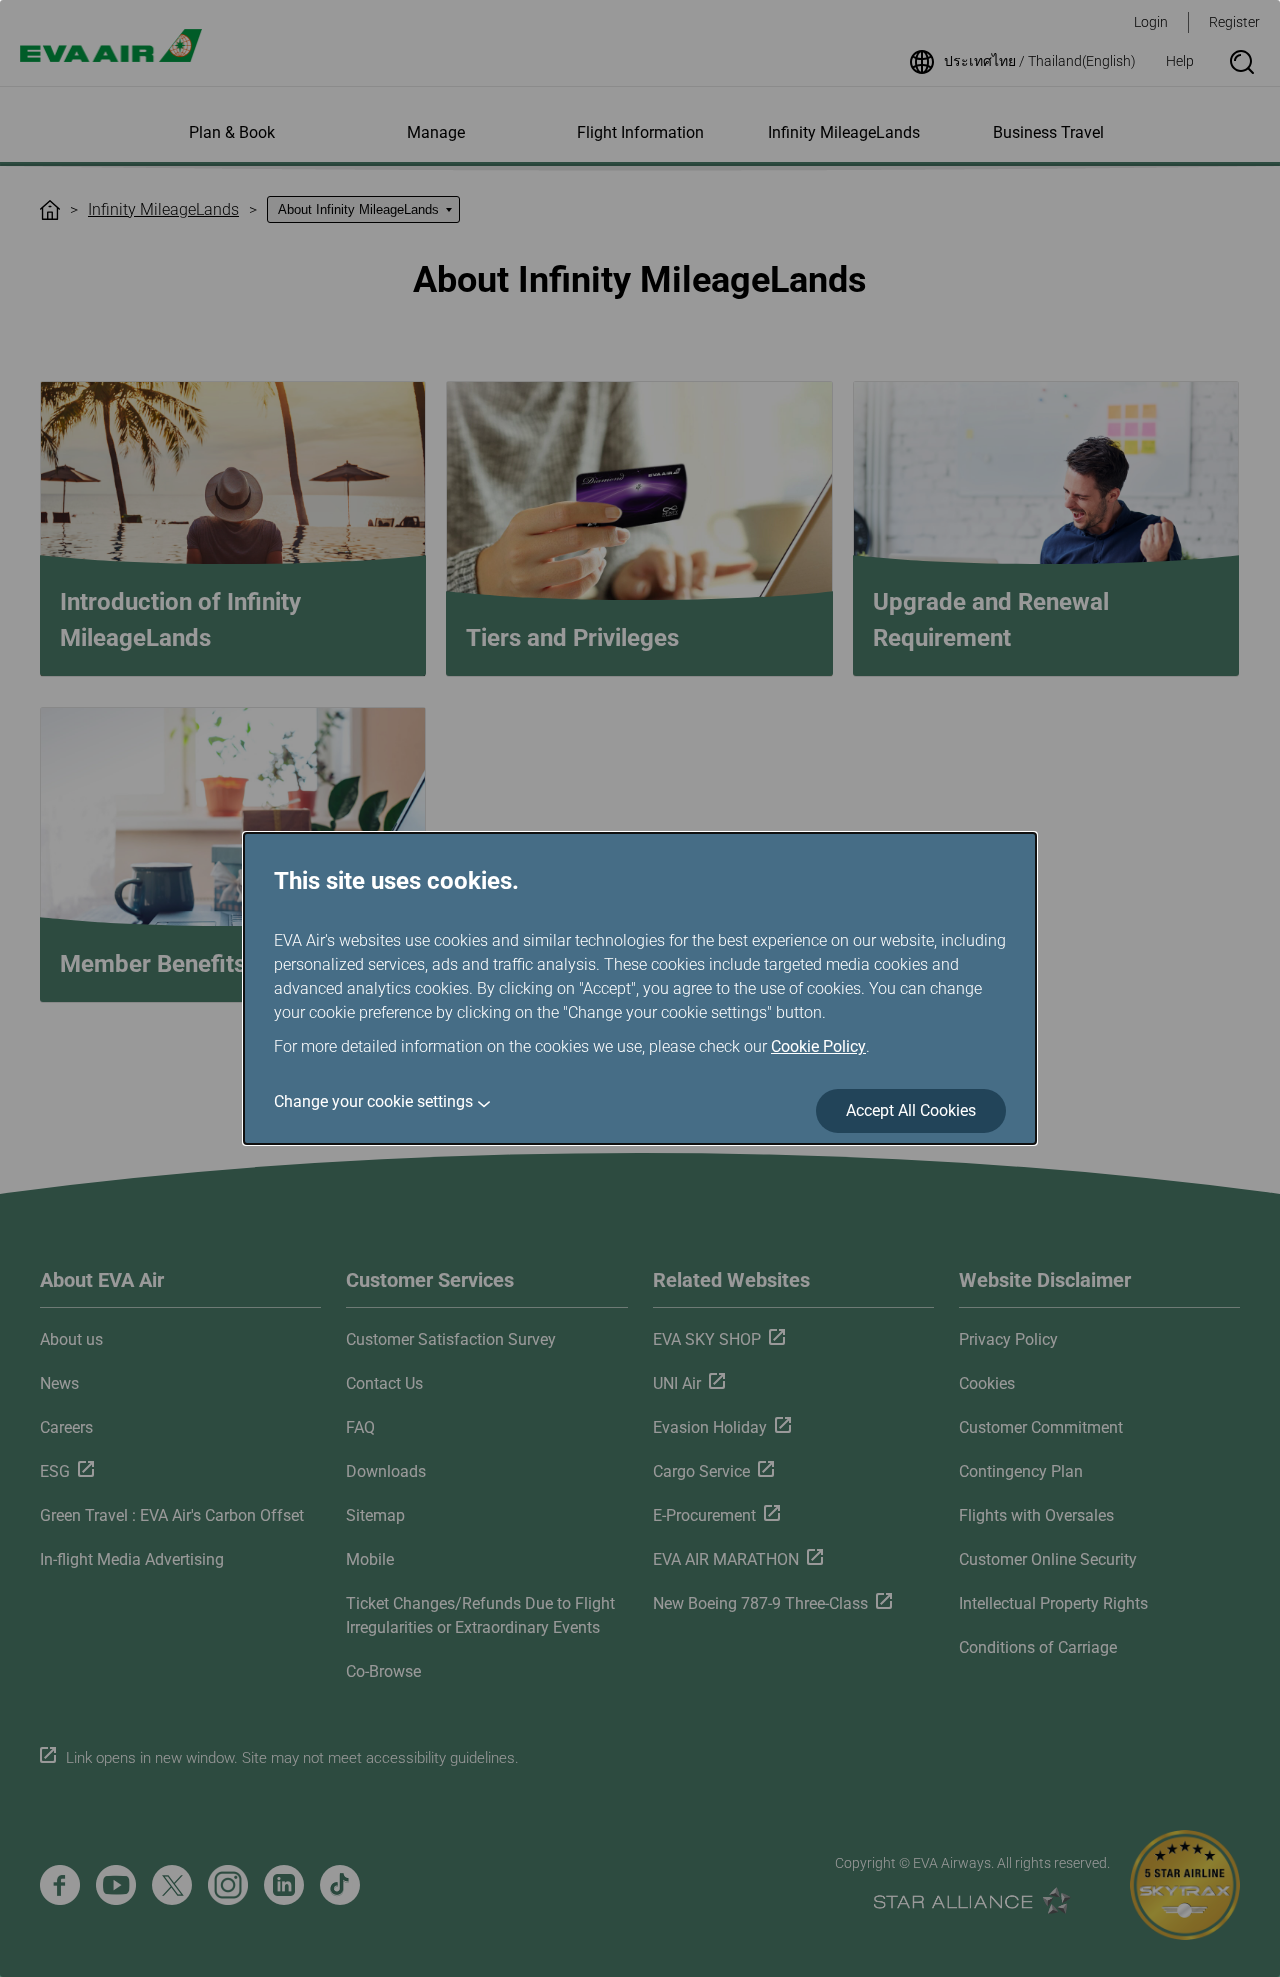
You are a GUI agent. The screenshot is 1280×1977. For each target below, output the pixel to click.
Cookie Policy (818, 1046)
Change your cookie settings (373, 1101)
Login (1151, 22)
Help (1180, 61)
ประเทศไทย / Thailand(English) (1040, 61)
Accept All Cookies (911, 1110)
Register (1234, 22)
